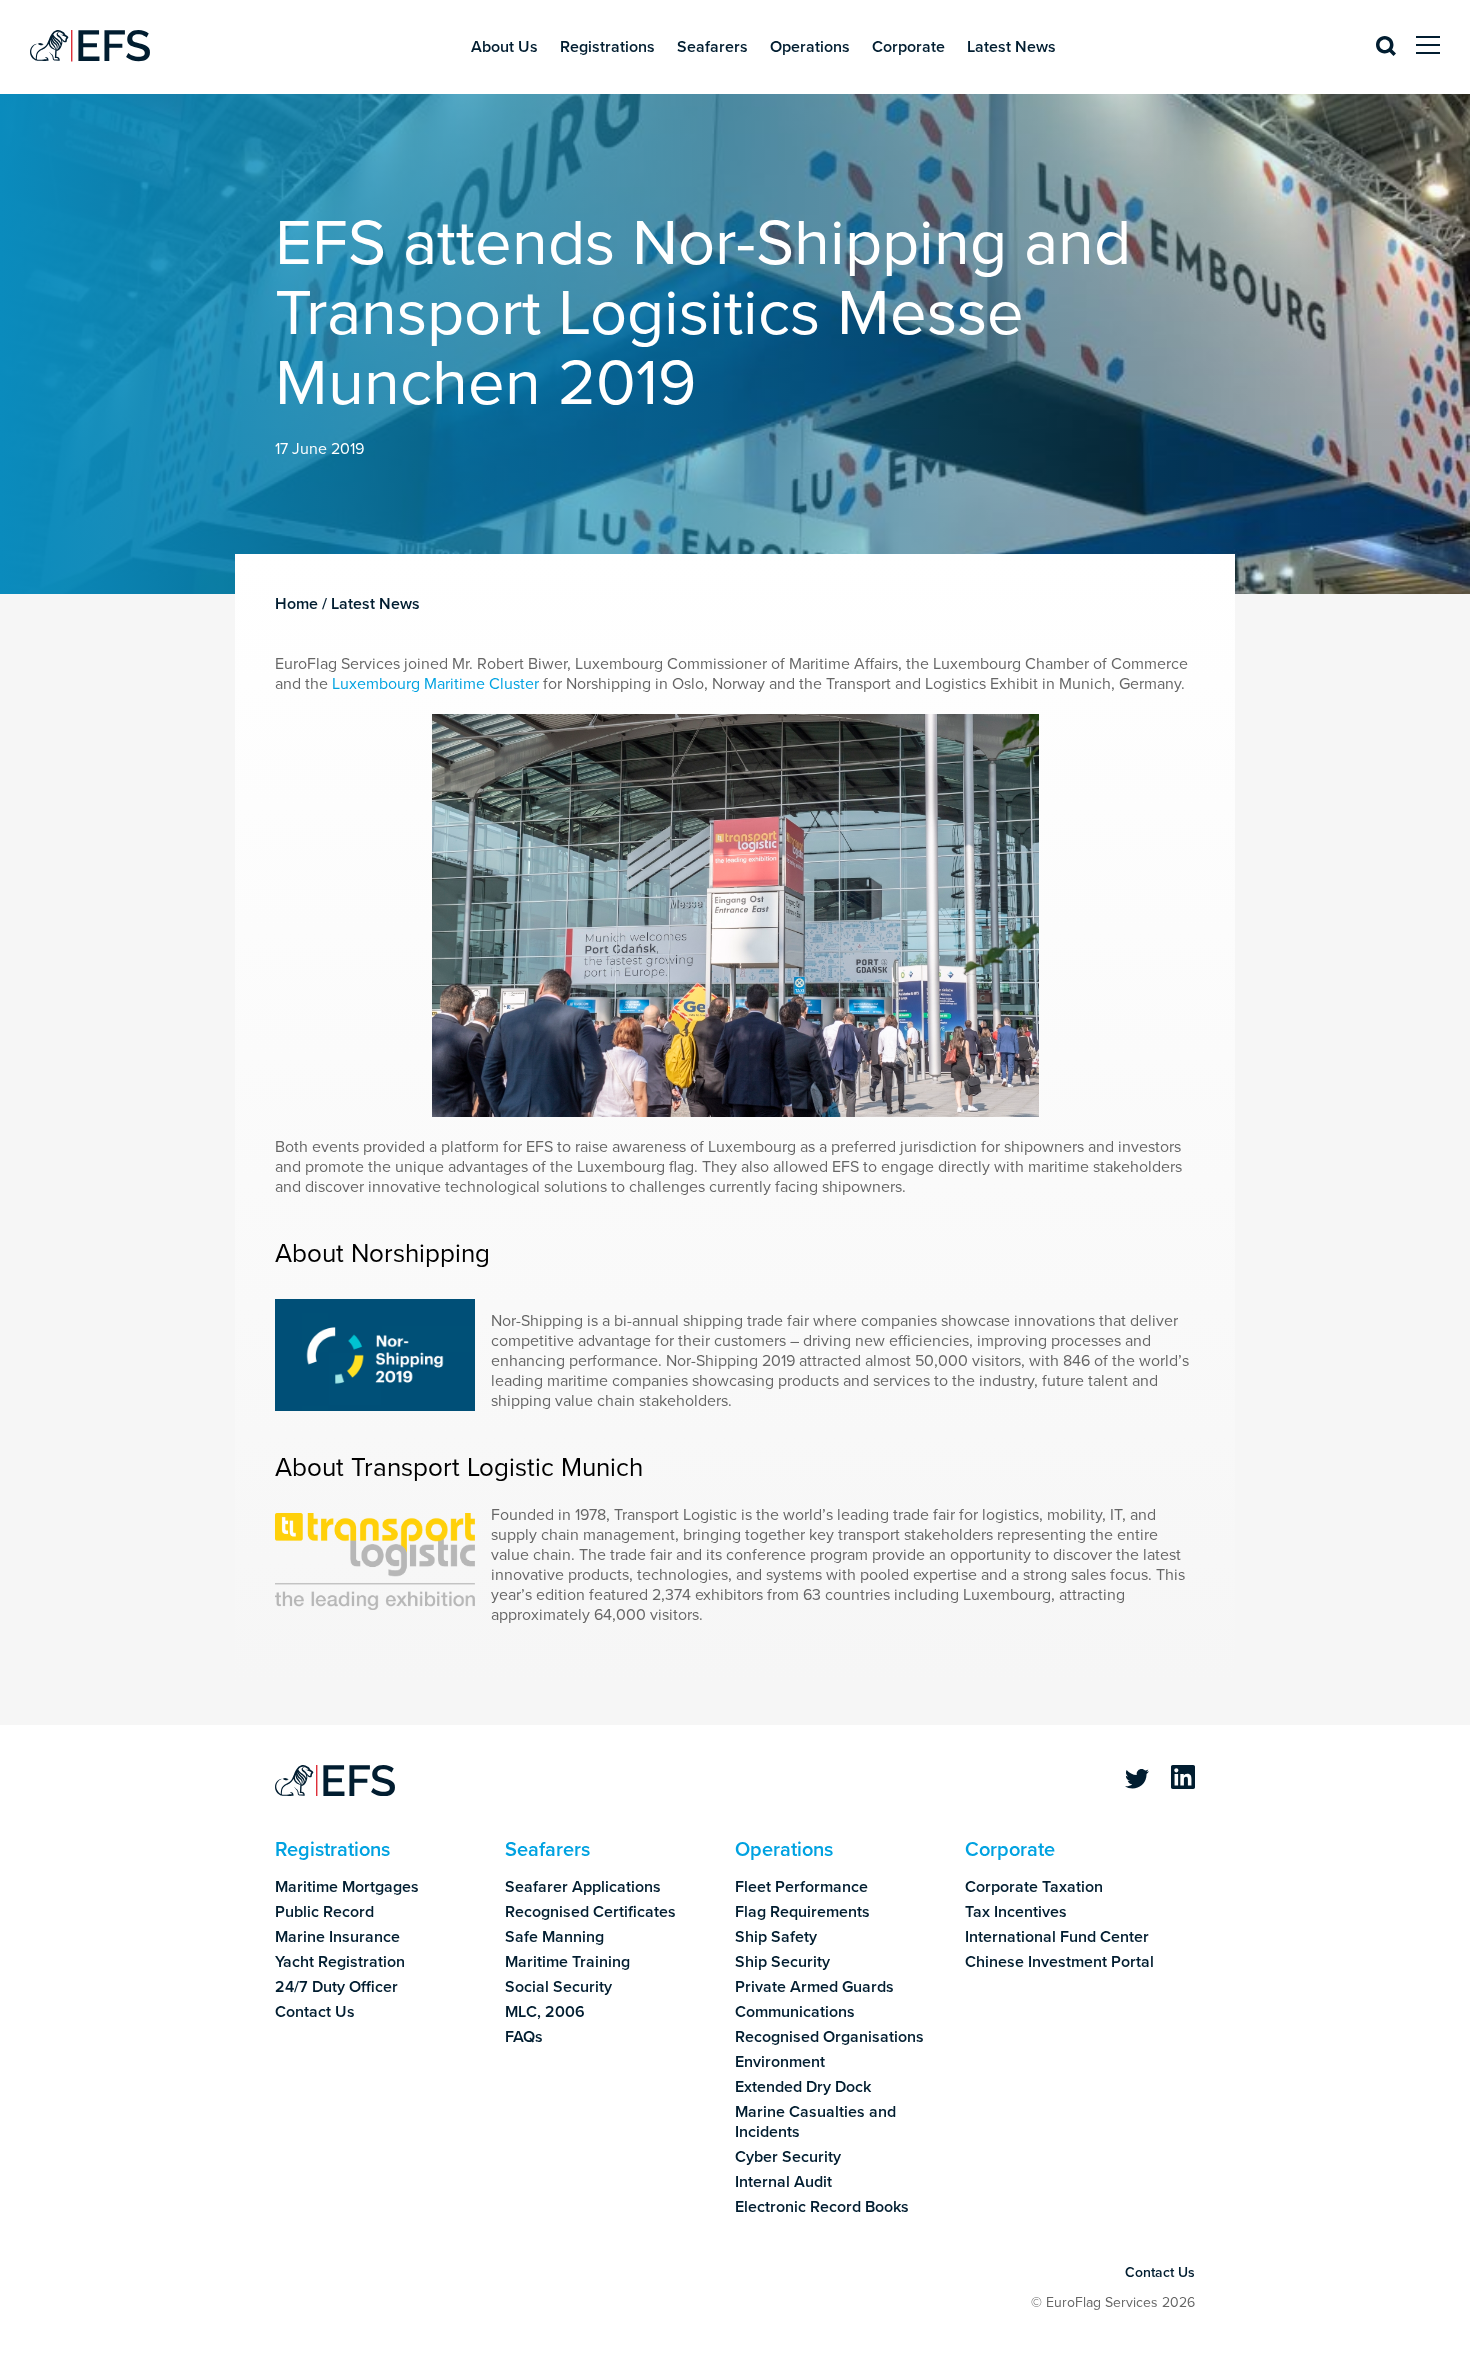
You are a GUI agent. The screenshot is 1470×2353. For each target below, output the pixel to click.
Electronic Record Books (822, 2207)
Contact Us (315, 2012)
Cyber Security (788, 2157)
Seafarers (712, 47)
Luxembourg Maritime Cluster (435, 684)
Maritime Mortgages (347, 1887)
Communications (795, 2012)
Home (296, 604)
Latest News (1011, 47)
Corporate (908, 47)
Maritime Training (567, 1962)
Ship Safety (776, 1937)
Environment (780, 2062)
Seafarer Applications (583, 1887)
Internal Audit (783, 2182)
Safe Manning (554, 1937)
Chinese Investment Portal (1059, 1962)
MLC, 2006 (545, 2012)
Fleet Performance (801, 1887)
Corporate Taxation (1034, 1887)
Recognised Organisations (829, 2037)
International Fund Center (1057, 1937)
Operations (810, 47)
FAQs (524, 2037)
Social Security (558, 1987)
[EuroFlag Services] (335, 1782)
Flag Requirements (802, 1912)
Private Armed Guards (814, 1987)
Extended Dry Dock (803, 2087)
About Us (504, 47)
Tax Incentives (1016, 1912)
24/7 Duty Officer (336, 1987)
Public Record (324, 1912)
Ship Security (782, 1962)
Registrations (607, 47)
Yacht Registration (340, 1962)
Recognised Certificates (590, 1912)
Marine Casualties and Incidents (815, 2122)
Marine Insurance (337, 1937)
